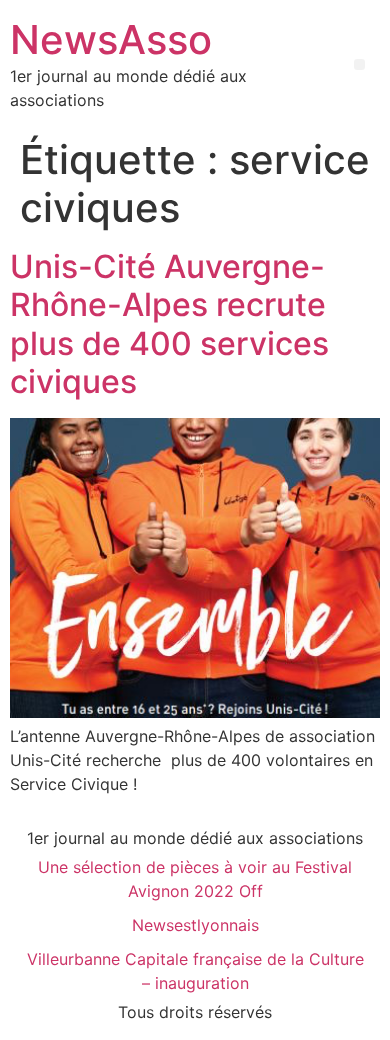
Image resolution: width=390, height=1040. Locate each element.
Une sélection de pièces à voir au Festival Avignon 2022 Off (195, 879)
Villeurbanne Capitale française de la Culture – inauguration (195, 971)
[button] (359, 64)
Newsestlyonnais (195, 925)
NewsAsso (111, 39)
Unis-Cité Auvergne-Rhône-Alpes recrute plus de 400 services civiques (169, 324)
